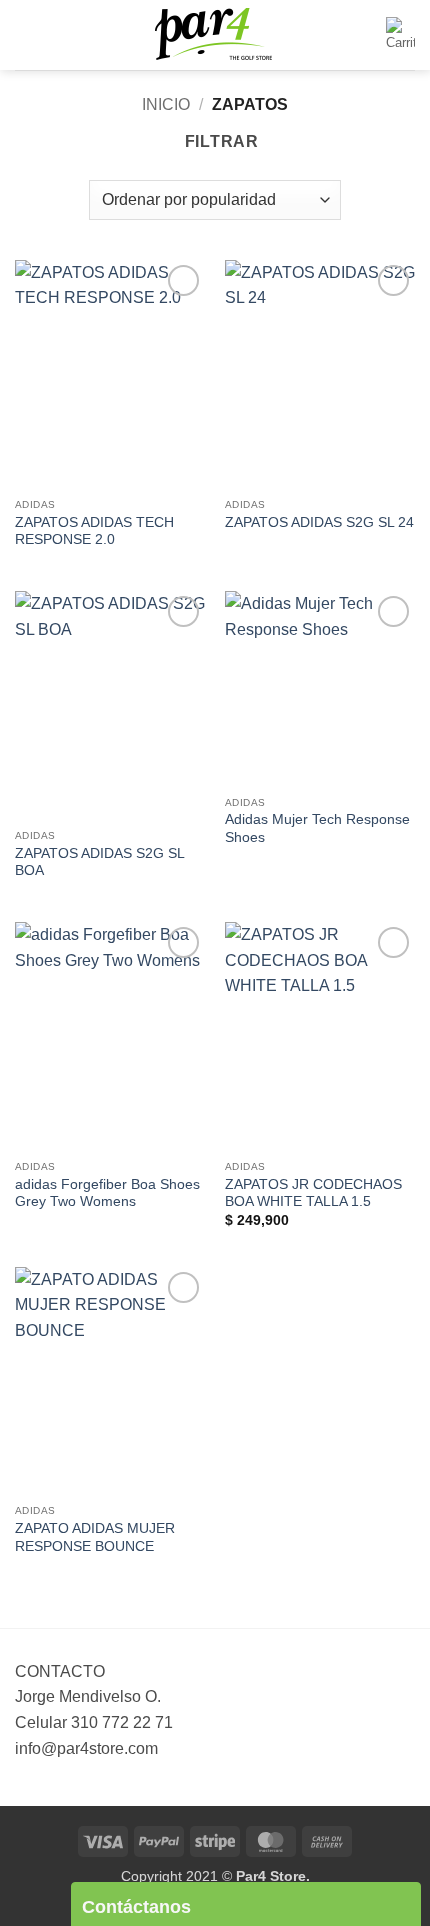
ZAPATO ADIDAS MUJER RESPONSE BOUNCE (95, 1537)
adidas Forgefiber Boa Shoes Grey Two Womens (107, 1193)
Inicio (166, 104)
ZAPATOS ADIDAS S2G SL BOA (99, 862)
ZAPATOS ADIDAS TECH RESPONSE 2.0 (94, 531)
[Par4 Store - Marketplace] (215, 35)
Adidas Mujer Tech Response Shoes (317, 828)
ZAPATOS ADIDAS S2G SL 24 (319, 522)
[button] (27, 34)
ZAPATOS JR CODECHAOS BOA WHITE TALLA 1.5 (313, 1193)
